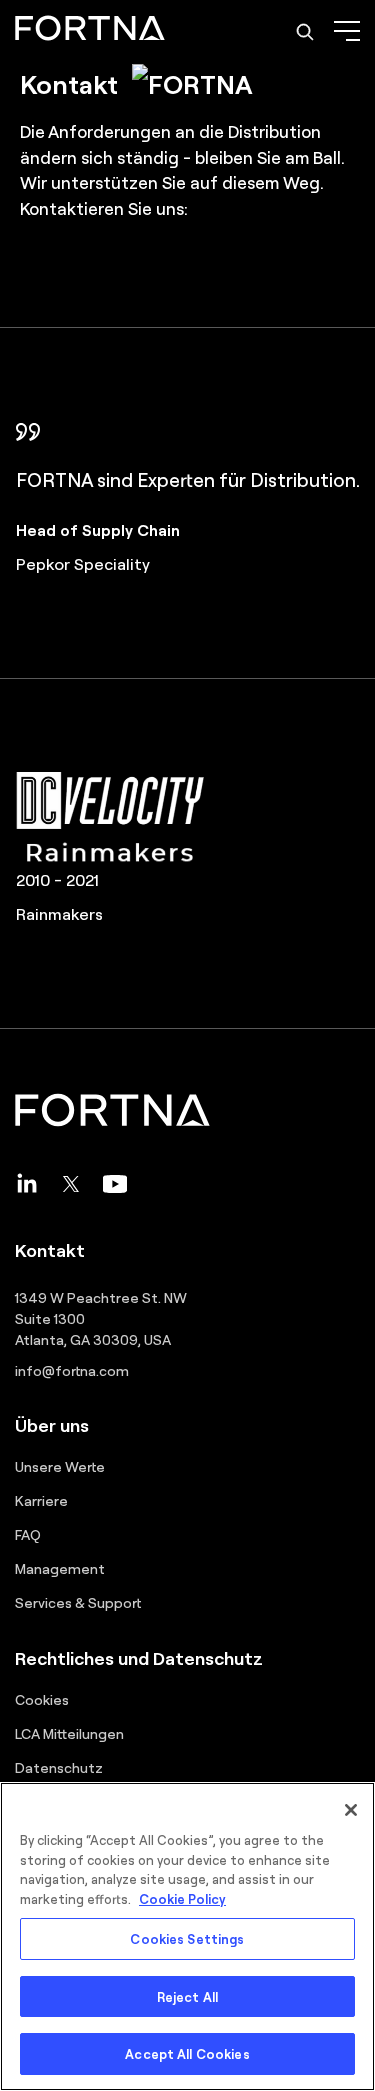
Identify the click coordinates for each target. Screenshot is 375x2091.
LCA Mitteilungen (69, 1733)
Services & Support (78, 1602)
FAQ (28, 1534)
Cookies (42, 1699)
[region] (187, 1936)
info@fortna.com (72, 1370)
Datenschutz (59, 1767)
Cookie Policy (182, 1898)
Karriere (41, 1500)
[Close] (351, 1810)
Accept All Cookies (187, 2053)
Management (60, 1568)
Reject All (187, 1996)
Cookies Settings (187, 1938)
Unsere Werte (60, 1466)
